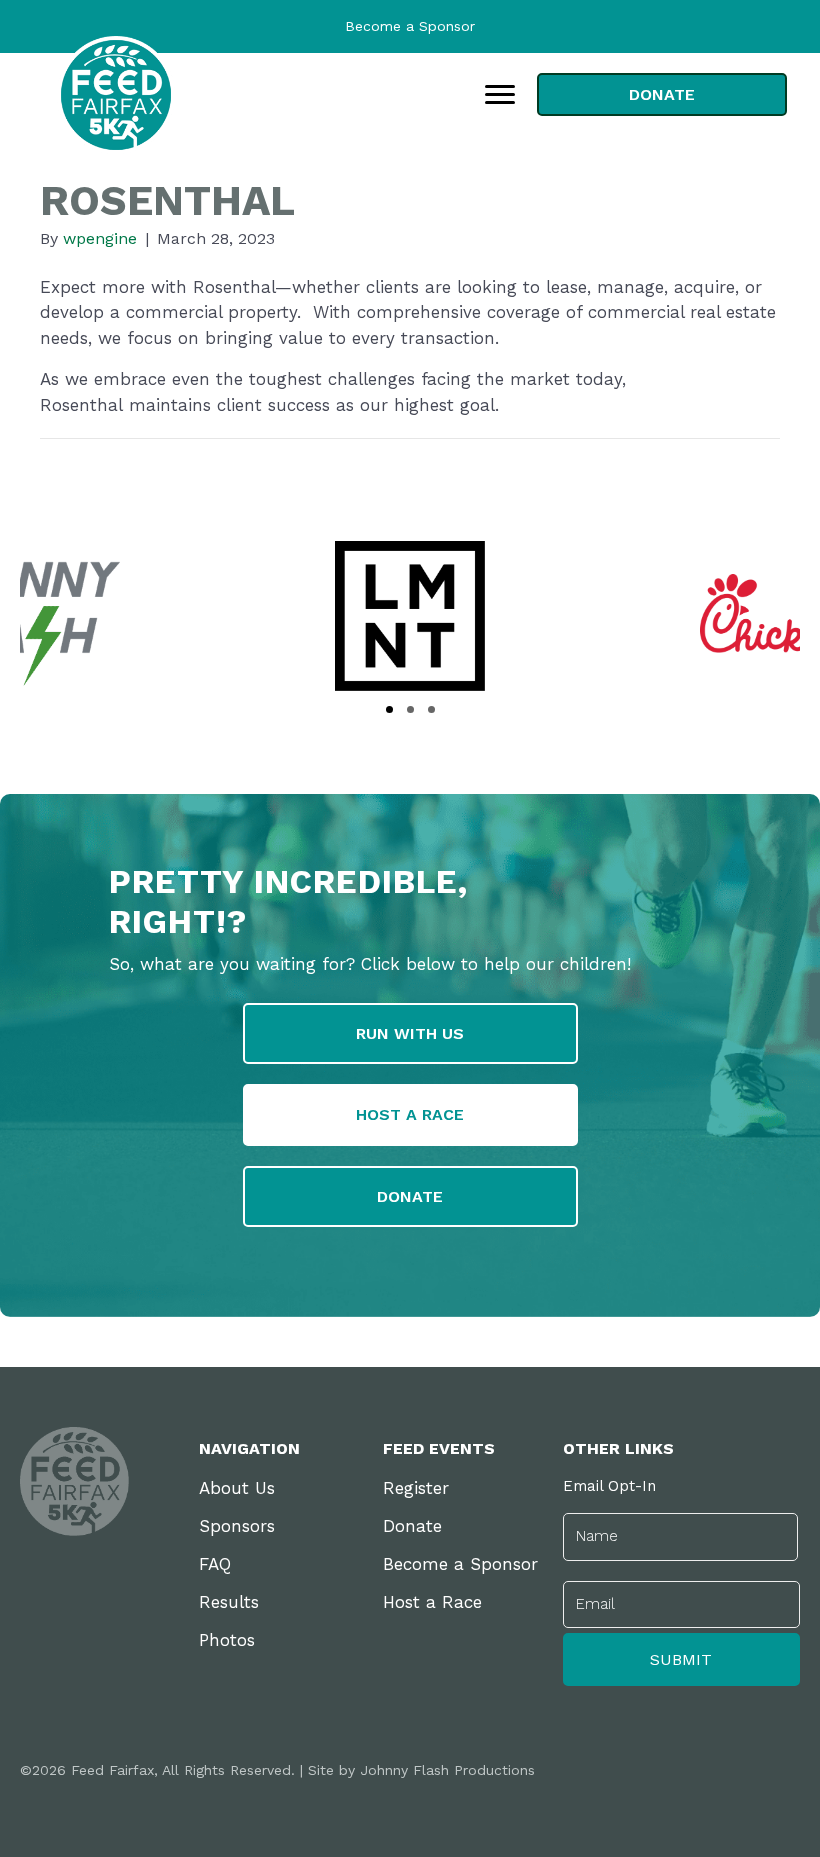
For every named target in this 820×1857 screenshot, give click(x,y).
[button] (389, 709)
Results (229, 1602)
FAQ (215, 1564)
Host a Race (432, 1602)
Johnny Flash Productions (447, 1770)
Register (416, 1488)
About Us (237, 1488)
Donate (412, 1526)
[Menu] (500, 95)
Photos (227, 1640)
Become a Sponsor (410, 26)
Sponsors (237, 1526)
